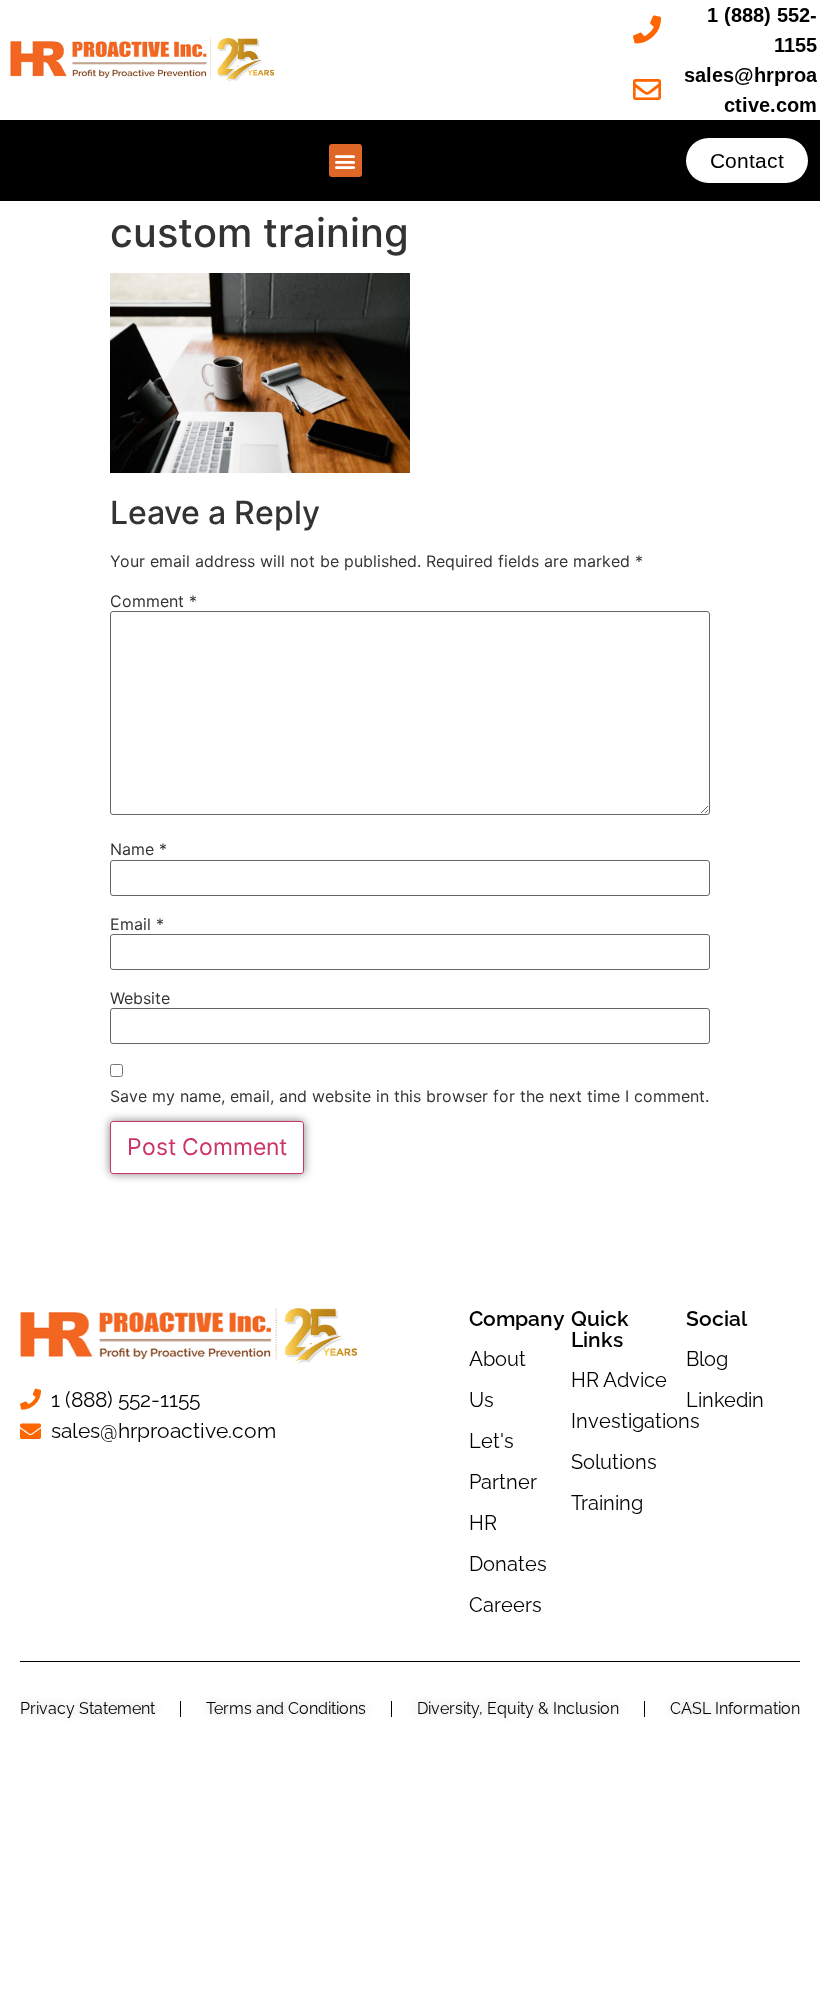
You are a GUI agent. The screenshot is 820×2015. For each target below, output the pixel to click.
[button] (345, 160)
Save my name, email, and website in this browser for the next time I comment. (409, 1096)
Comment (153, 601)
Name (138, 849)
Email (137, 924)
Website (140, 998)
